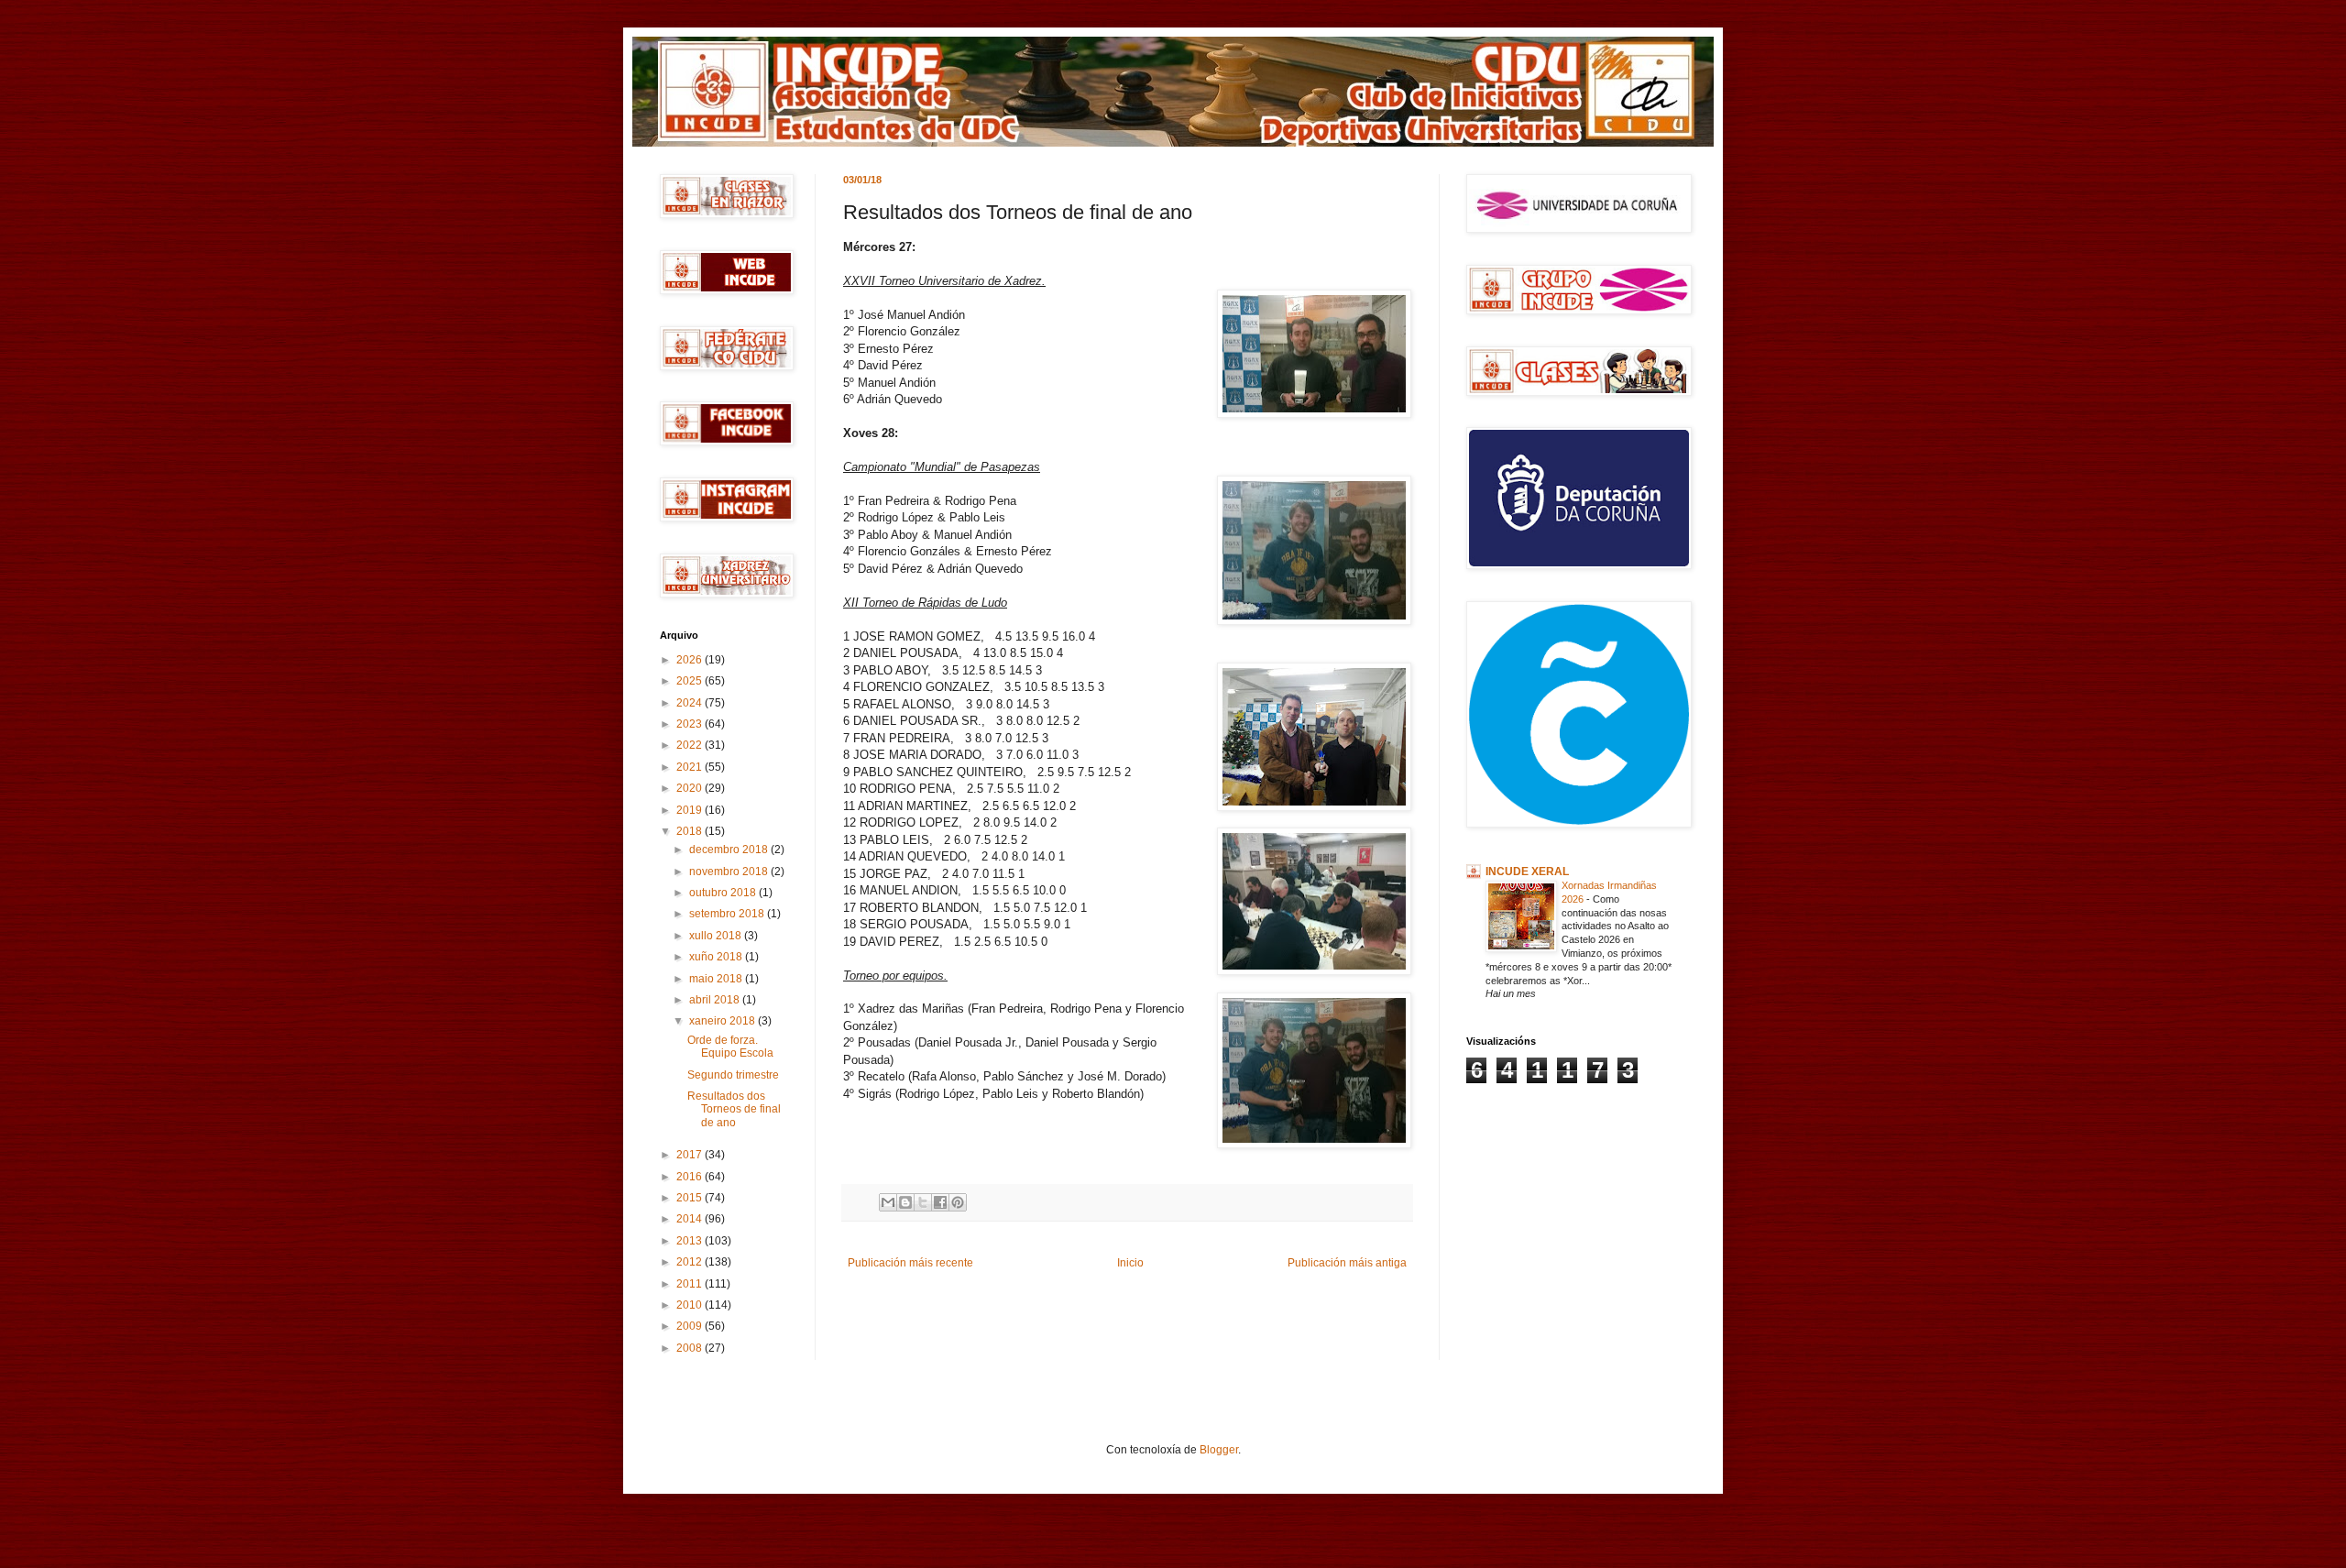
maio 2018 (717, 979)
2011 (691, 1284)
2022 (691, 745)
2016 (691, 1177)
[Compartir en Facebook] (940, 1202)
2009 (691, 1326)
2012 (691, 1262)
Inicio (1130, 1263)
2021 (691, 767)
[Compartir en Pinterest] (958, 1202)
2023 (691, 724)
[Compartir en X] (923, 1202)
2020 (691, 788)
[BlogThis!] (905, 1202)
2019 (691, 810)
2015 (691, 1198)
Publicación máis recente (910, 1263)
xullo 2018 (717, 936)
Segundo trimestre (733, 1075)
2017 (691, 1155)
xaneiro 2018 (724, 1021)
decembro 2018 (730, 850)
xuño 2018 (717, 957)
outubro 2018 (724, 893)
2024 (691, 703)
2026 (691, 660)
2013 (691, 1241)
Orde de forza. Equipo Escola (730, 1047)
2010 (691, 1305)
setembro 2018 (728, 914)
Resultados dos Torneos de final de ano (734, 1109)
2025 (691, 681)
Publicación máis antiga (1347, 1263)
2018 (691, 831)
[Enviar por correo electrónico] (888, 1202)
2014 (691, 1219)
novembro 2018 (730, 872)
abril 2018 (716, 1000)
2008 (691, 1348)
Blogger (1219, 1450)
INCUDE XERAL (1527, 872)
